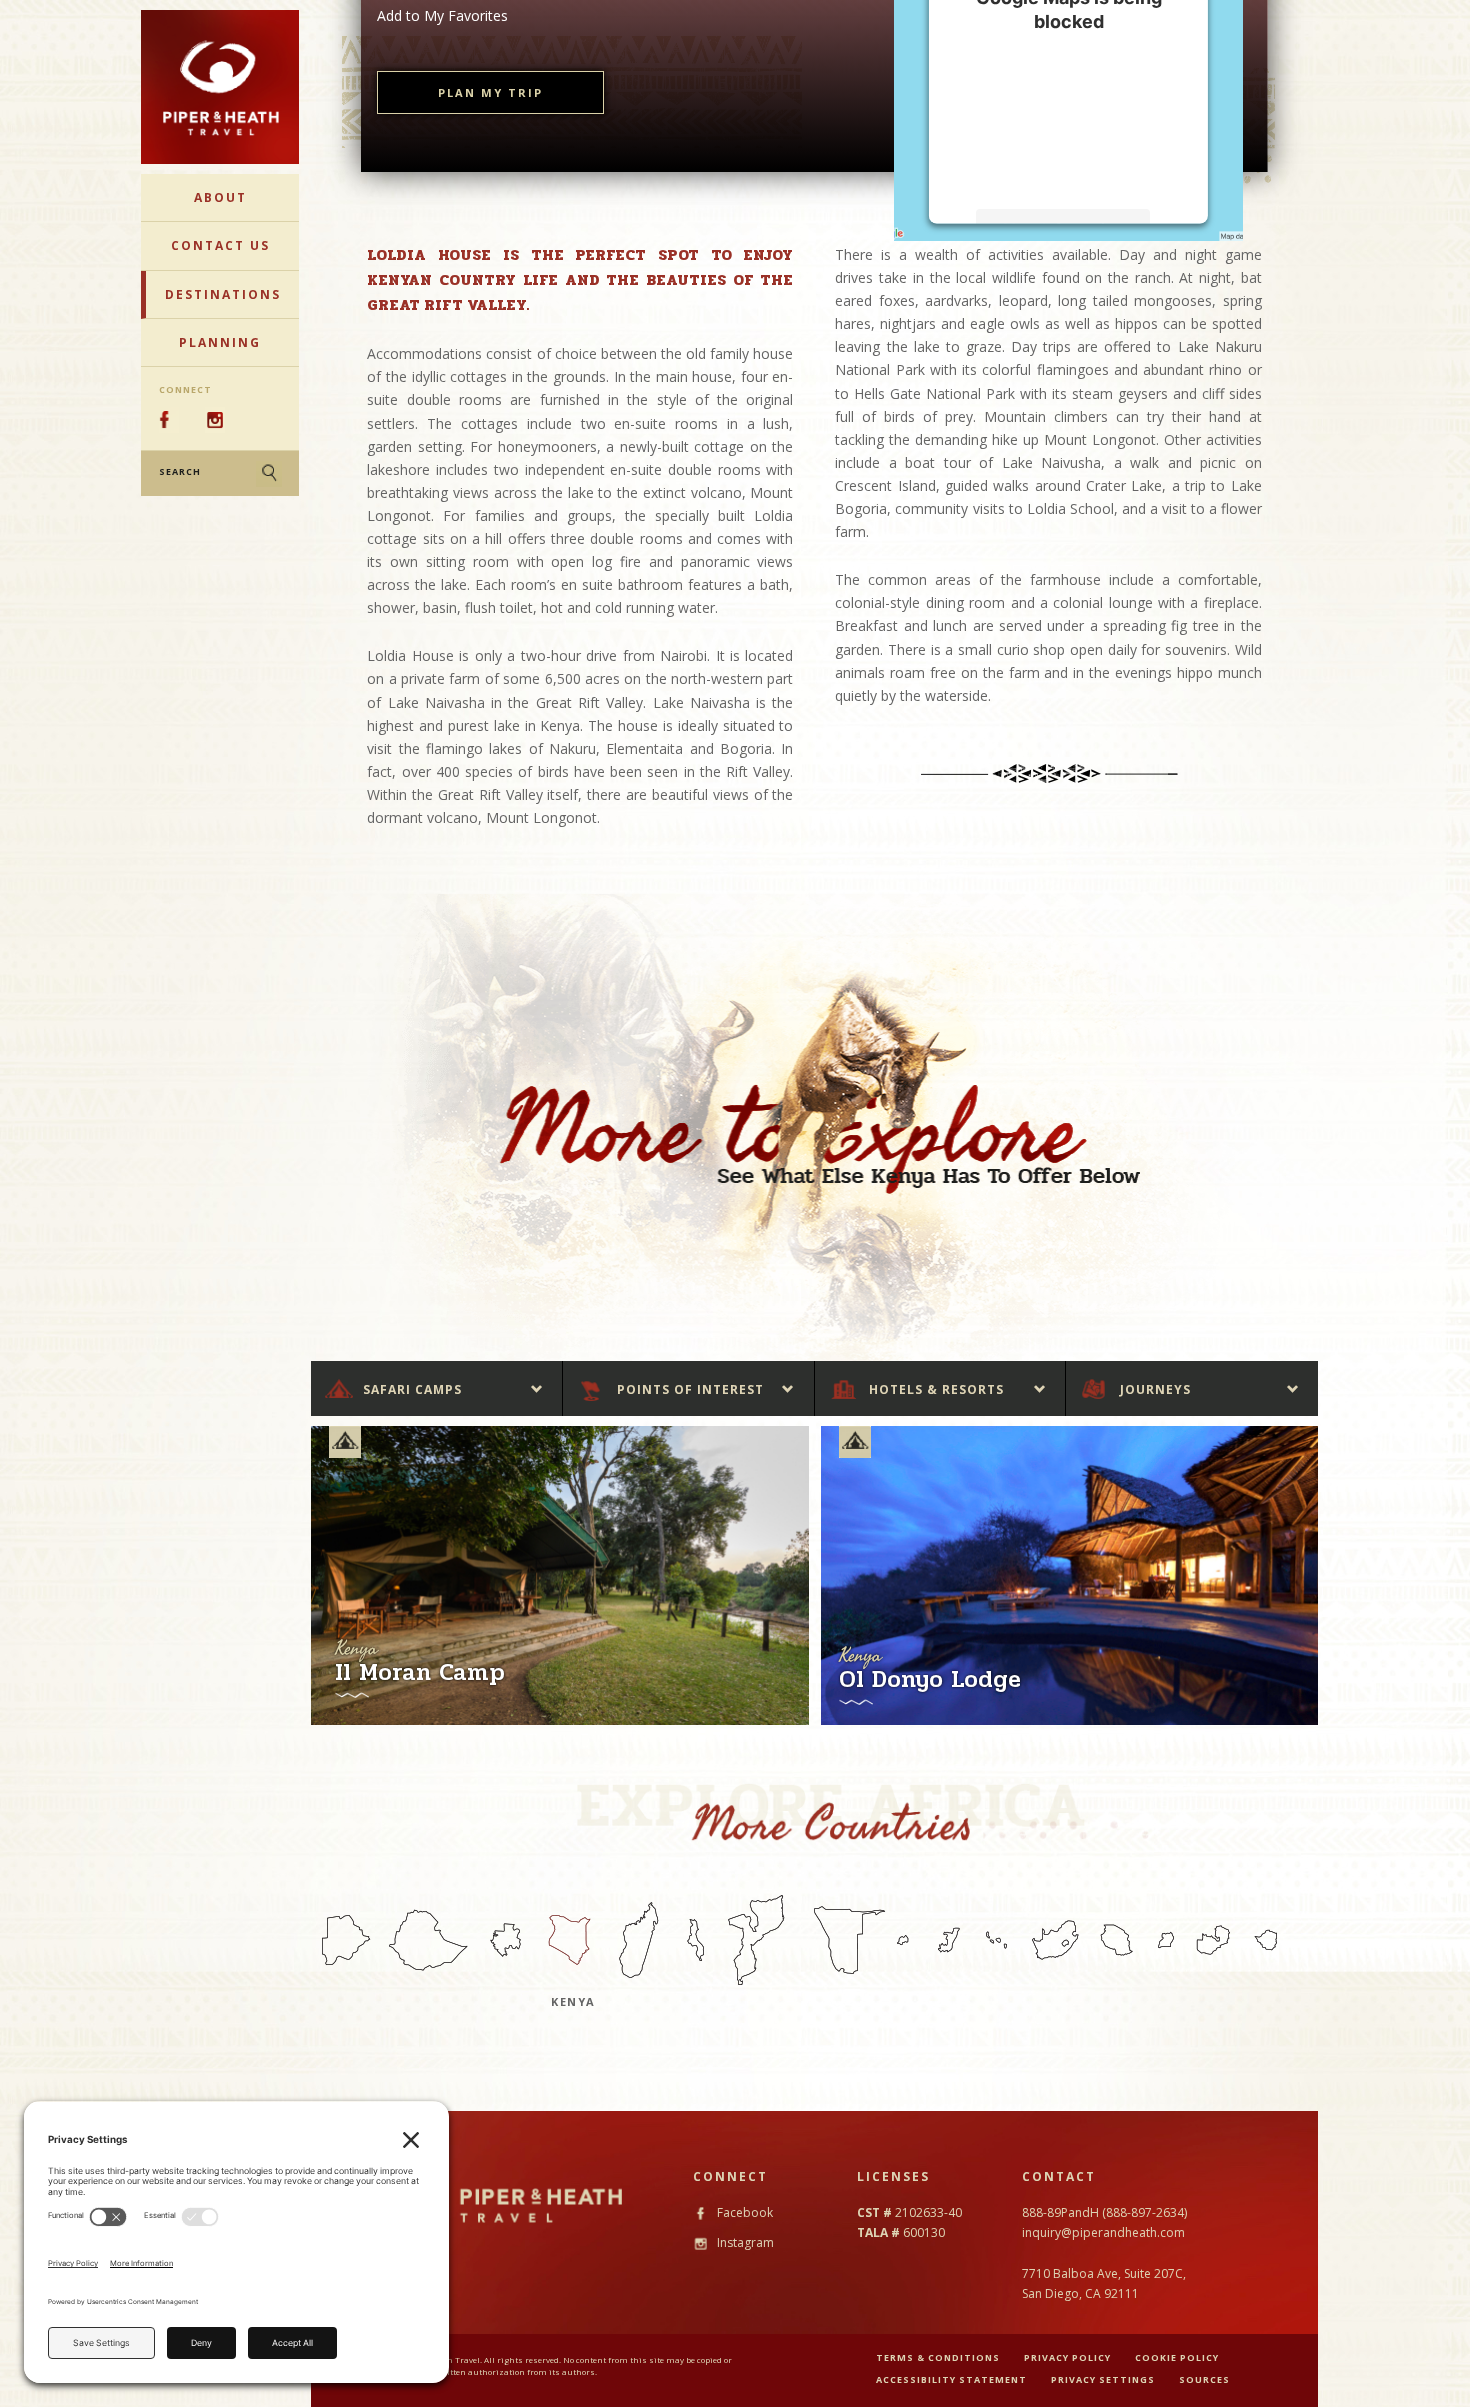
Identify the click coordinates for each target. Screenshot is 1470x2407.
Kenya (573, 2001)
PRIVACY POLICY (1067, 2357)
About (220, 197)
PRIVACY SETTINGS (1103, 2379)
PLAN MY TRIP (490, 92)
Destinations (223, 294)
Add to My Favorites (442, 15)
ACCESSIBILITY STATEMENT (951, 2379)
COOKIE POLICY (1177, 2357)
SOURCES (1204, 2379)
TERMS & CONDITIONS (938, 2357)
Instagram (744, 2242)
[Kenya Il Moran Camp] (560, 1574)
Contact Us (220, 245)
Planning (220, 342)
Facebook (743, 2212)
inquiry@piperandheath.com (1103, 2232)
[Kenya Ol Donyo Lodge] (1070, 1574)
